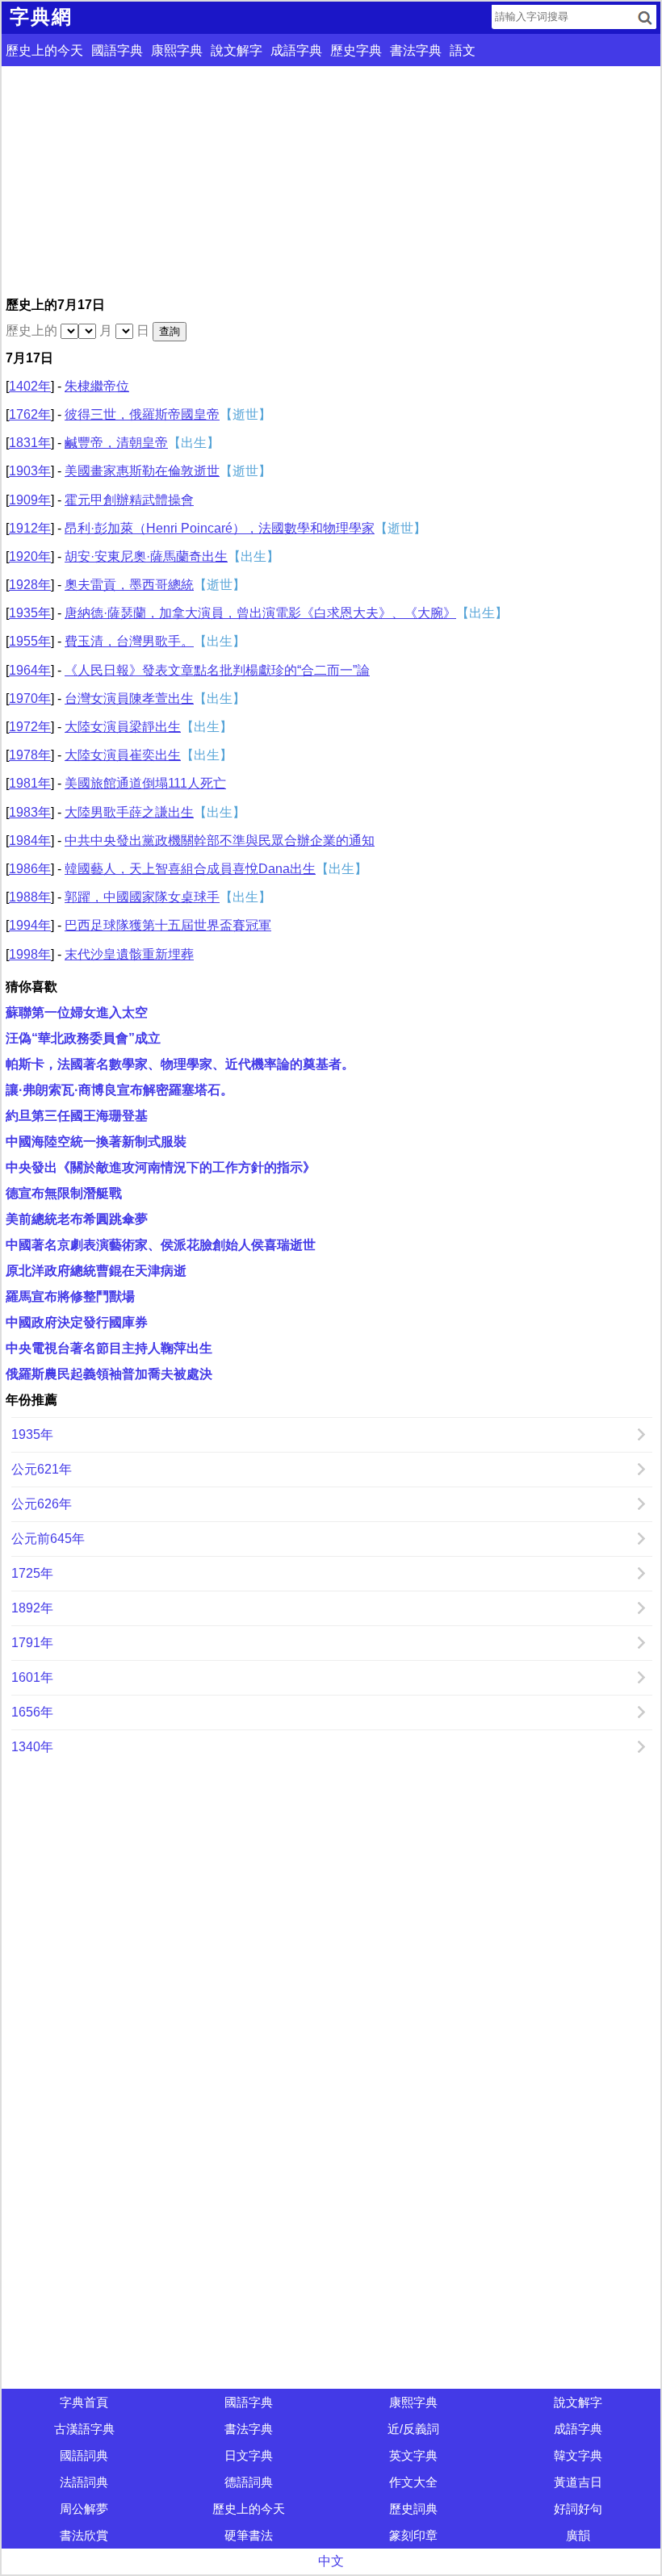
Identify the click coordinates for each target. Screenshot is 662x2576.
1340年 (32, 1747)
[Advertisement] (331, 179)
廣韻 (578, 2535)
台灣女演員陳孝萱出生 (129, 698)
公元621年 (42, 1469)
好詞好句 (578, 2509)
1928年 (30, 585)
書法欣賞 (84, 2535)
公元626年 (42, 1504)
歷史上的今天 (44, 50)
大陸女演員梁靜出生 (123, 727)
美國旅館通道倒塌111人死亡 (145, 783)
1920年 (30, 556)
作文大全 (413, 2482)
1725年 (32, 1573)
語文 (463, 50)
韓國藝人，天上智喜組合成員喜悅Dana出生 (190, 869)
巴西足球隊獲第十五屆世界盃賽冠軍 (168, 925)
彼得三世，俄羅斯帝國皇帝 (142, 414)
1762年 (30, 414)
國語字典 (117, 50)
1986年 (30, 869)
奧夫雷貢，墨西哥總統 (129, 585)
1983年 (30, 812)
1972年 (30, 727)
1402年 (30, 386)
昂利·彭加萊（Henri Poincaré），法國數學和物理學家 (220, 528)
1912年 (30, 528)
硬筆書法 (249, 2535)
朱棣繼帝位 (97, 386)
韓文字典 (578, 2455)
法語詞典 (84, 2482)
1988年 (30, 897)
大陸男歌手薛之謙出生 (129, 812)
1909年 (30, 500)
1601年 (32, 1677)
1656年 (32, 1712)
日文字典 (249, 2455)
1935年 (30, 613)
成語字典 (296, 50)
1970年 (30, 698)
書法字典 (416, 50)
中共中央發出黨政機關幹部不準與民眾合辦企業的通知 (220, 841)
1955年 (30, 641)
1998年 (30, 954)
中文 (331, 2561)
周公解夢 (84, 2509)
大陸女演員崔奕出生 (123, 755)
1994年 (30, 925)
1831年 (30, 443)
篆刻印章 (413, 2535)
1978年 (30, 755)
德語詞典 (249, 2482)
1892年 (32, 1608)
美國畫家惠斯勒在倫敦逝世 (142, 471)
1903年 (30, 471)
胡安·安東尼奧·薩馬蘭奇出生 (146, 556)
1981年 (30, 783)
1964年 (30, 670)
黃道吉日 (578, 2482)
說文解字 (237, 50)
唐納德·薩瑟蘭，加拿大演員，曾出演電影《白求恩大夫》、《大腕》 (260, 613)
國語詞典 (84, 2455)
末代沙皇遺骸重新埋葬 (129, 954)
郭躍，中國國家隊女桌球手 (142, 897)
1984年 (30, 841)
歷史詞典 (413, 2509)
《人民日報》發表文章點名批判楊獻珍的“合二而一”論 (217, 670)
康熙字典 (177, 50)
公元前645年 (48, 1539)
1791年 (32, 1643)
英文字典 (413, 2455)
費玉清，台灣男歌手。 (129, 641)
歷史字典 (356, 50)
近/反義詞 (413, 2429)
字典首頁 (84, 2402)
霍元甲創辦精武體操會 (129, 500)
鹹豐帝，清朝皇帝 (116, 443)
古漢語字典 (84, 2429)
